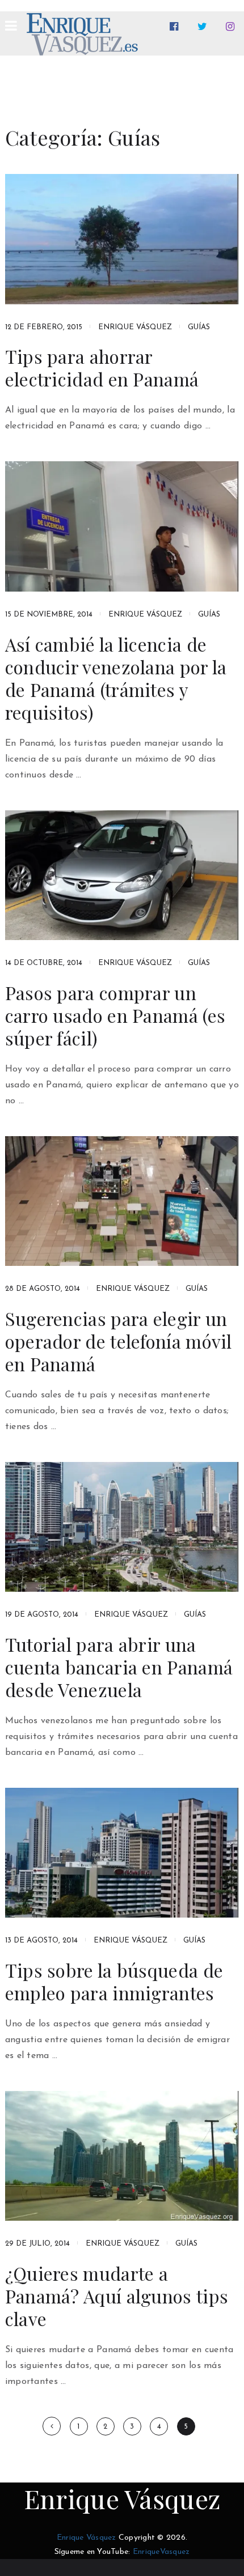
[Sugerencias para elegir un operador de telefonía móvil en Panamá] (122, 1201)
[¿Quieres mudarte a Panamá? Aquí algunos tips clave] (122, 2156)
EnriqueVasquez (161, 2552)
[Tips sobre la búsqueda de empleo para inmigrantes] (122, 1853)
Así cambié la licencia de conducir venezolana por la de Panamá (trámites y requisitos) (116, 678)
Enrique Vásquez (135, 327)
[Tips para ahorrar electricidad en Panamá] (122, 239)
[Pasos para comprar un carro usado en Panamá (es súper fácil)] (122, 875)
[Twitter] (205, 27)
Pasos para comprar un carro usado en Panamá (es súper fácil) (115, 1015)
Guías (199, 327)
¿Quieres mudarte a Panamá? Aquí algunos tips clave (117, 2296)
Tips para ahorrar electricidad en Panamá (102, 368)
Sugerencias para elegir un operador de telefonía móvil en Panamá (119, 1341)
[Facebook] (176, 27)
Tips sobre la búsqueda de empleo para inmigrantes (114, 1982)
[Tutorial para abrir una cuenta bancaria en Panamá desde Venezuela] (122, 1527)
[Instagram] (232, 27)
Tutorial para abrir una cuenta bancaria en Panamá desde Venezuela (119, 1667)
